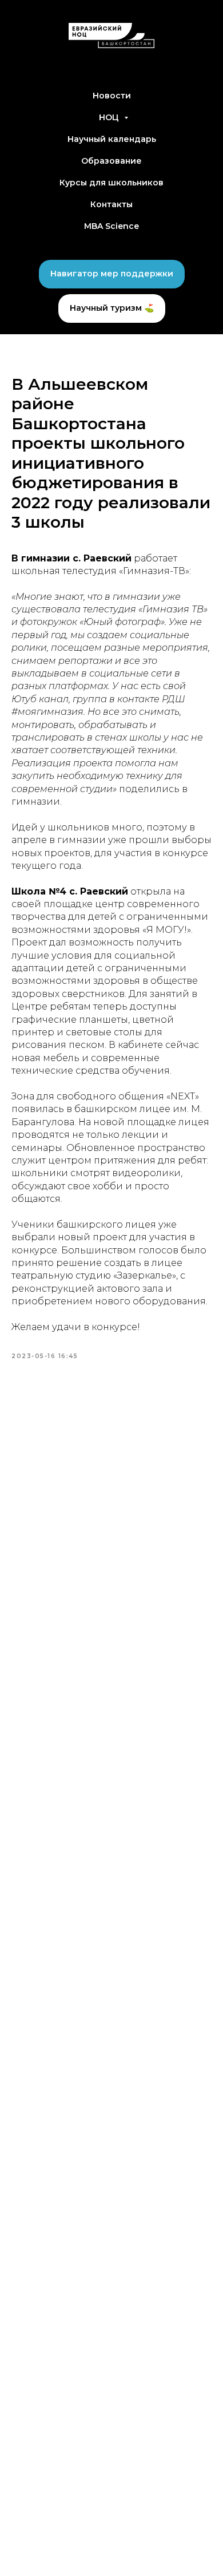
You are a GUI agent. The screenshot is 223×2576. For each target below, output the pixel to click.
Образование (111, 161)
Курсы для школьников (111, 183)
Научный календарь (112, 139)
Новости (112, 96)
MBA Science (111, 226)
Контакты (111, 204)
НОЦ (110, 117)
